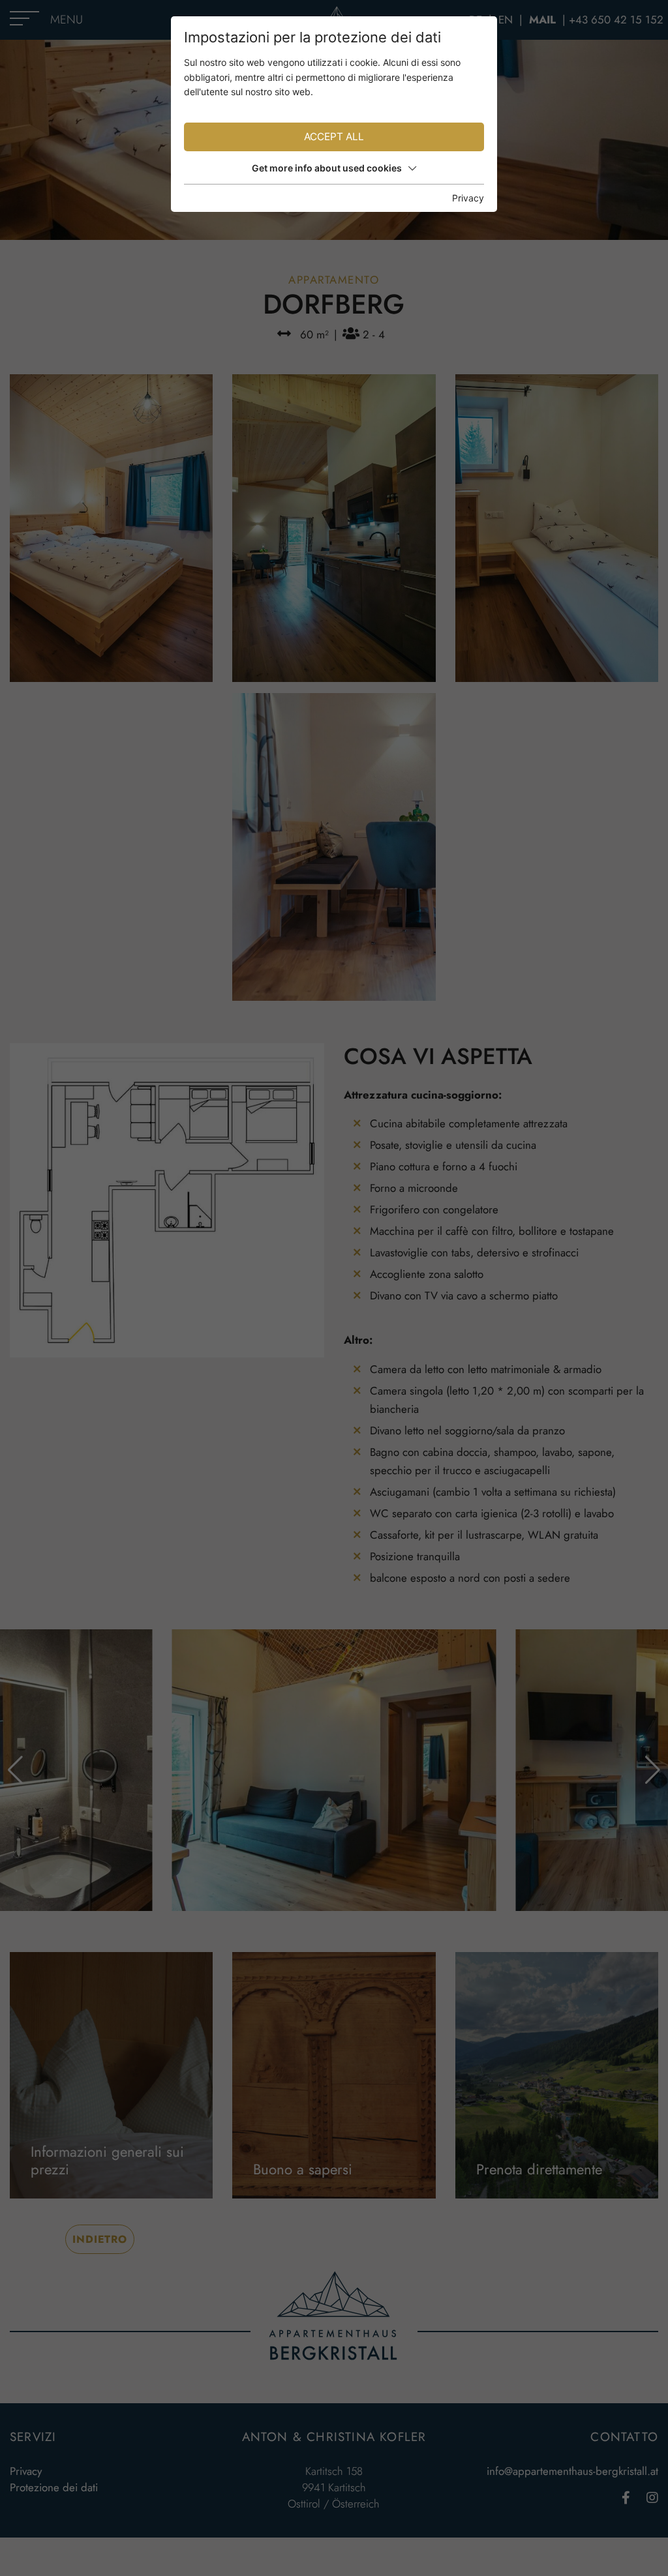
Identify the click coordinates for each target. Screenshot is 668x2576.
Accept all (334, 137)
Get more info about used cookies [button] (327, 168)
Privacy (468, 198)
